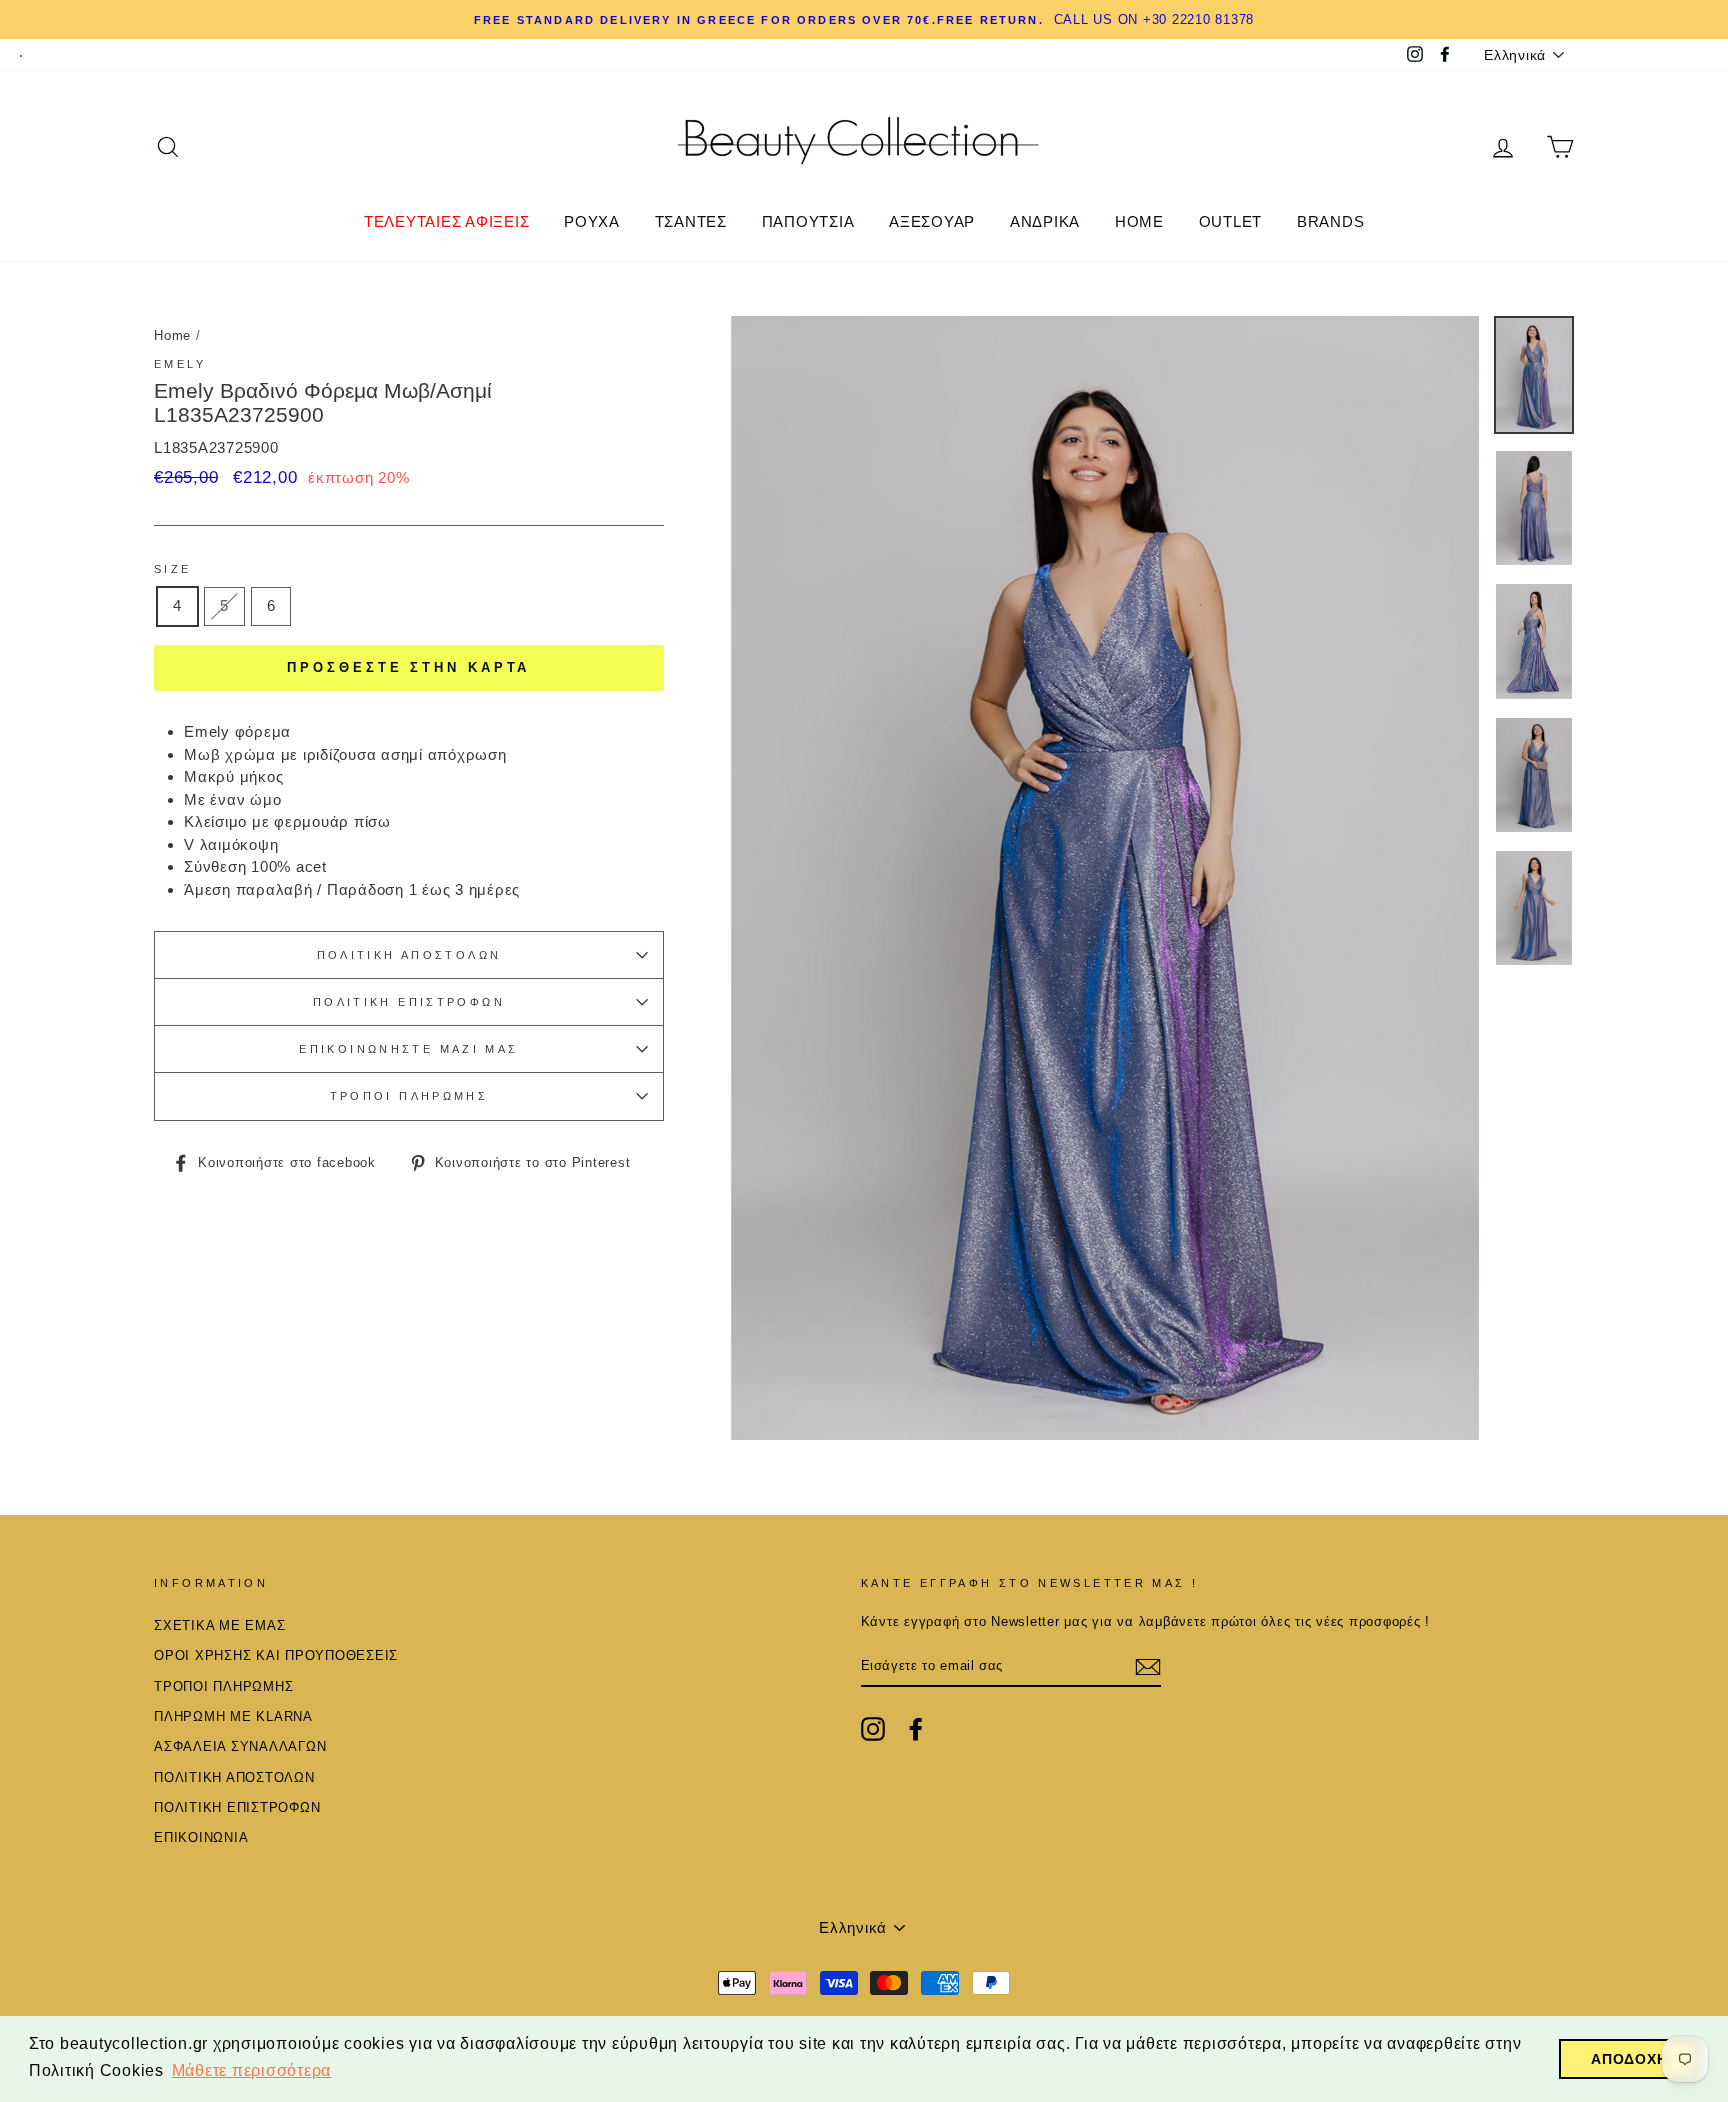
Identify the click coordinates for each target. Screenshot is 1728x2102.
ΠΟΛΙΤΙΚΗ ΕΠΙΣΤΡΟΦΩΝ (409, 1002)
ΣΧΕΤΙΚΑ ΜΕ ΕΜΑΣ (219, 1625)
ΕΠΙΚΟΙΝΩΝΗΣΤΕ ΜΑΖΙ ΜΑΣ (408, 1049)
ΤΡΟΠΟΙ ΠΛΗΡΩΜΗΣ (409, 1096)
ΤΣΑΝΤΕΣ (691, 221)
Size (173, 569)
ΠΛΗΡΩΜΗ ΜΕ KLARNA (233, 1716)
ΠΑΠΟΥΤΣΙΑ (808, 221)
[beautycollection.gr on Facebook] (916, 1729)
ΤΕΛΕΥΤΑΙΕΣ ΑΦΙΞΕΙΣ (447, 221)
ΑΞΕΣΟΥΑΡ (932, 221)
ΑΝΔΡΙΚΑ (1045, 221)
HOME (1139, 221)
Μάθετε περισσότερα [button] (252, 2070)
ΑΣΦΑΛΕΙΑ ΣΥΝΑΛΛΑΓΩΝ (240, 1746)
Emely (180, 364)
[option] (1105, 878)
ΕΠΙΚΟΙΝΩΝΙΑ (201, 1837)
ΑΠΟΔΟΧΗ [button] (1629, 2059)
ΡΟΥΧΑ (592, 221)
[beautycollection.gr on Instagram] (873, 1729)
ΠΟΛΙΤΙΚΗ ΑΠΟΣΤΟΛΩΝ (409, 955)
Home (172, 335)
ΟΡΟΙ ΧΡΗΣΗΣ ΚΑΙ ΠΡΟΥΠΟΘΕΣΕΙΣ (276, 1655)
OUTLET (1231, 221)
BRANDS (1331, 221)
